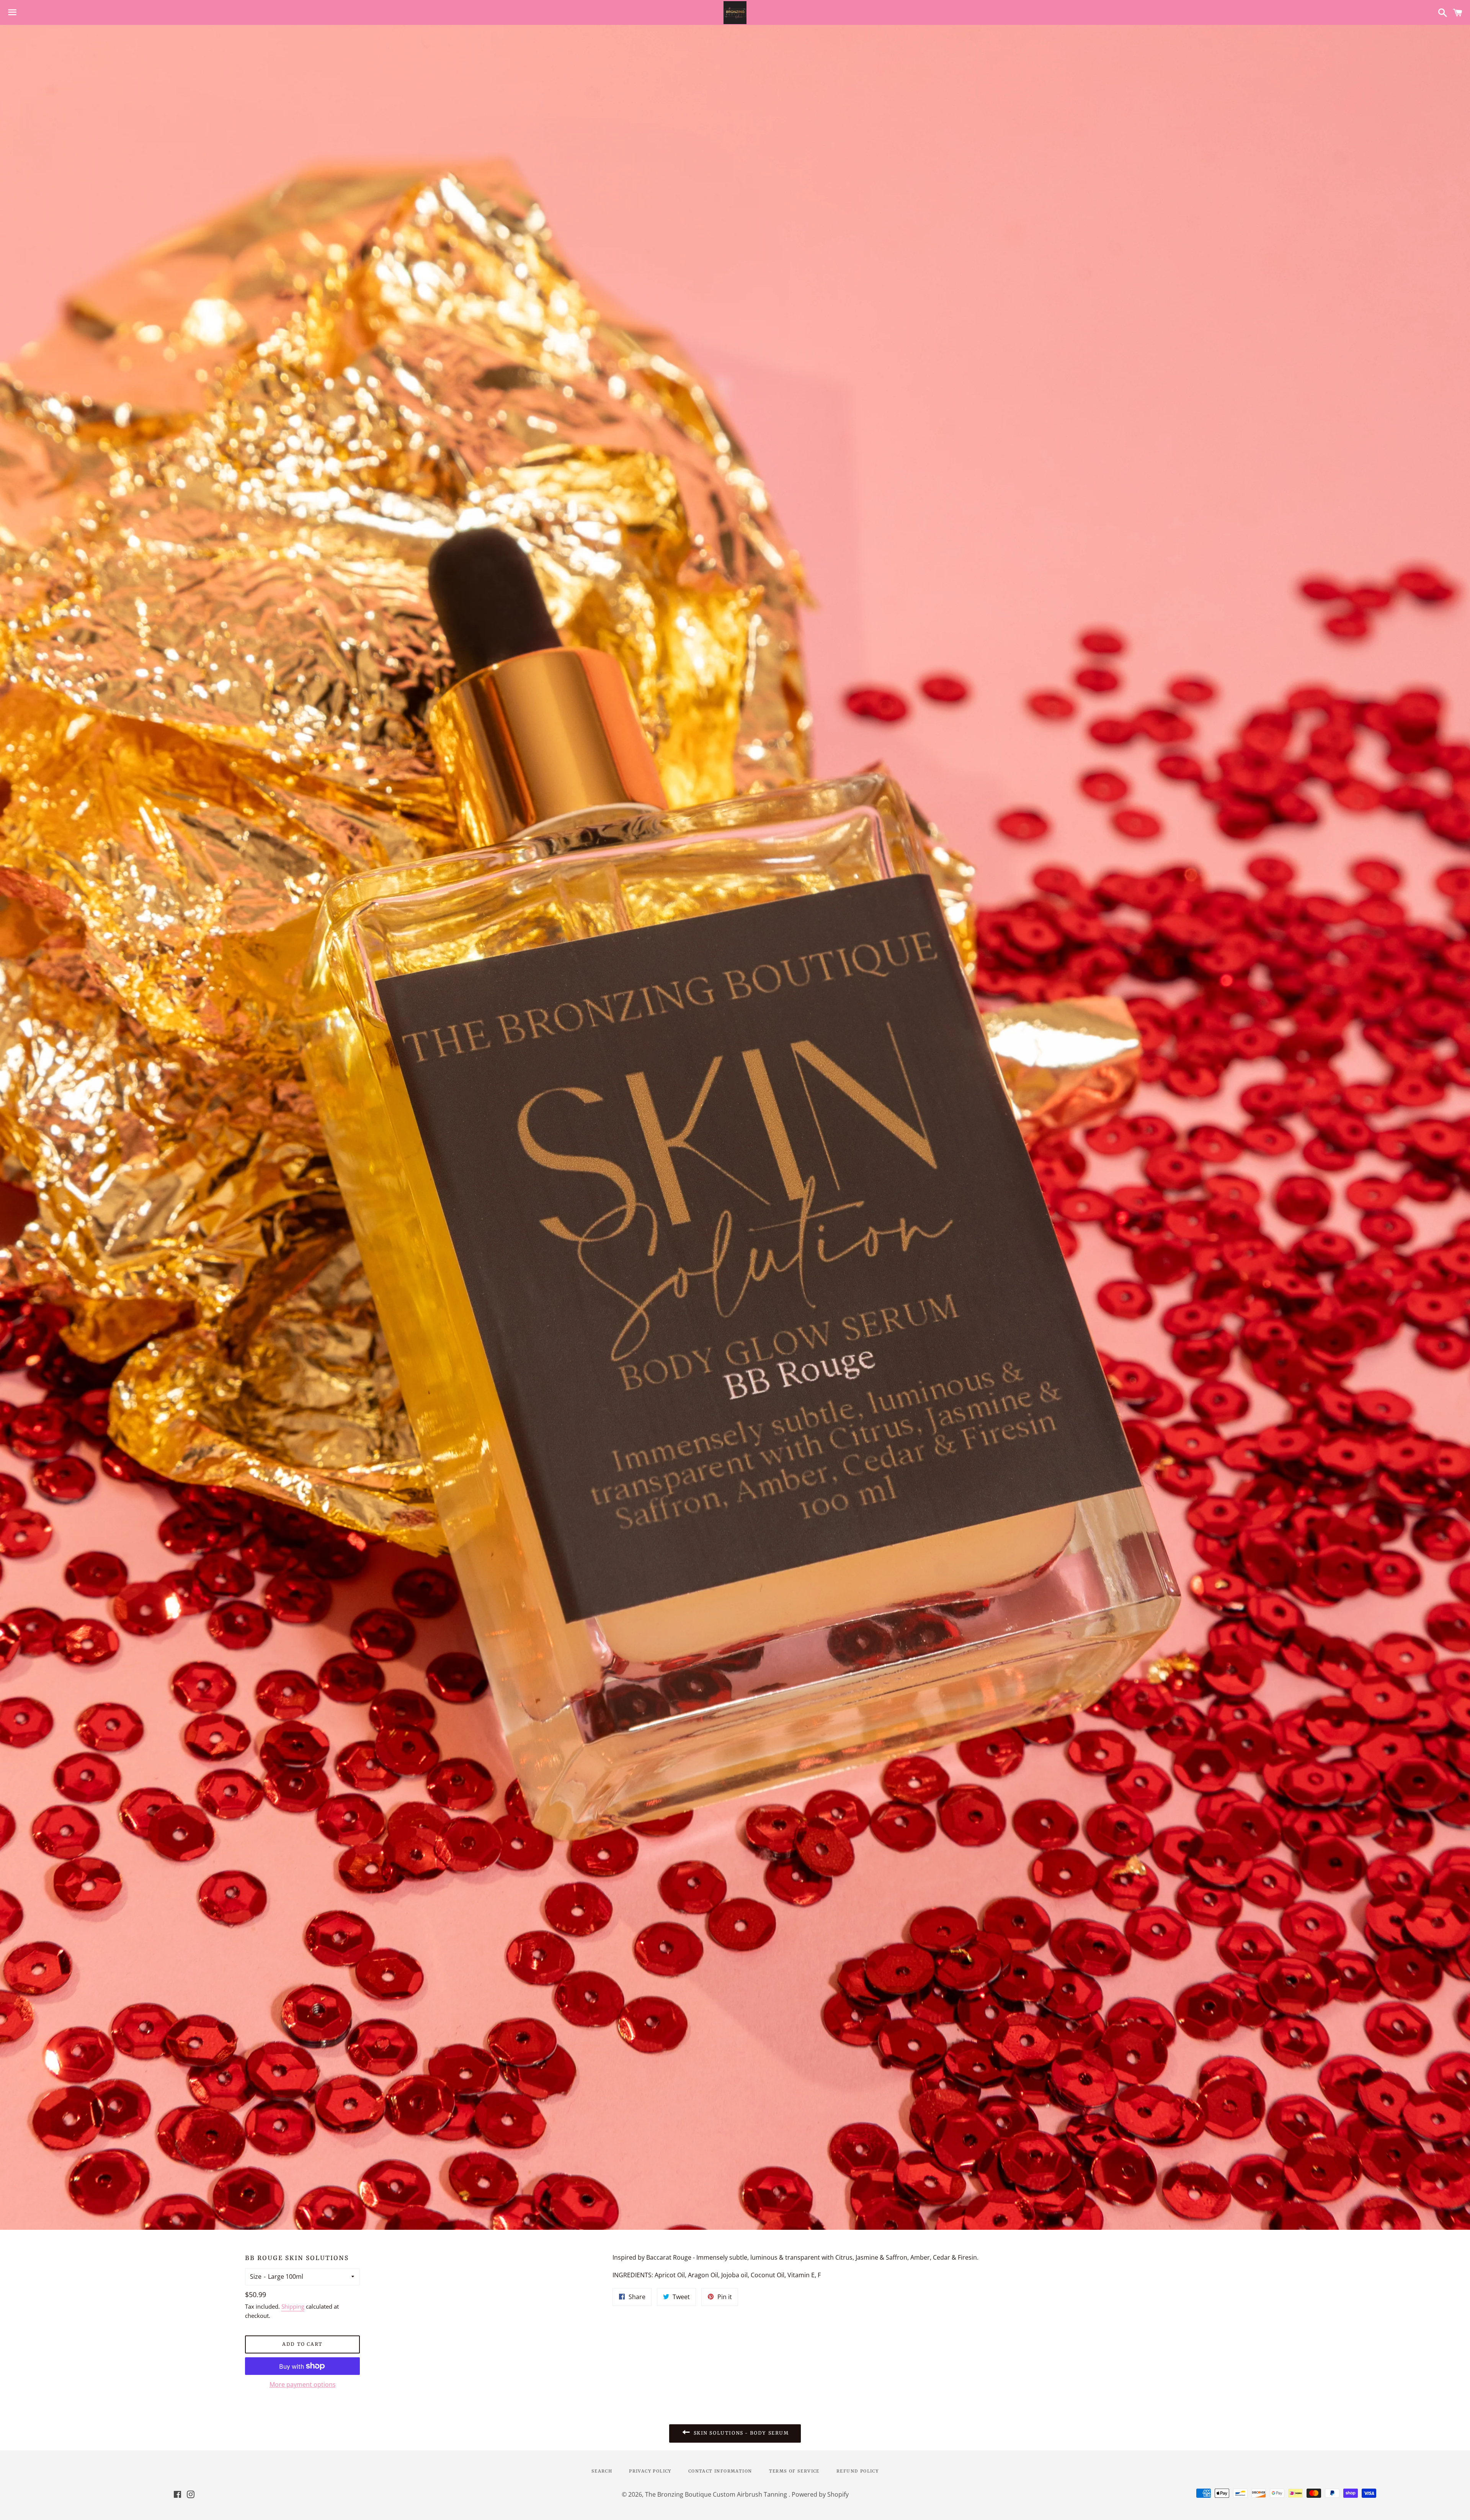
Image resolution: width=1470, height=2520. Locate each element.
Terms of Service (794, 2471)
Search (602, 2471)
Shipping (293, 2306)
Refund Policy (857, 2471)
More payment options (303, 2384)
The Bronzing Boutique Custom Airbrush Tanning (717, 2494)
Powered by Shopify (820, 2494)
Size (256, 2276)
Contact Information (720, 2471)
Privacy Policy (650, 2471)
